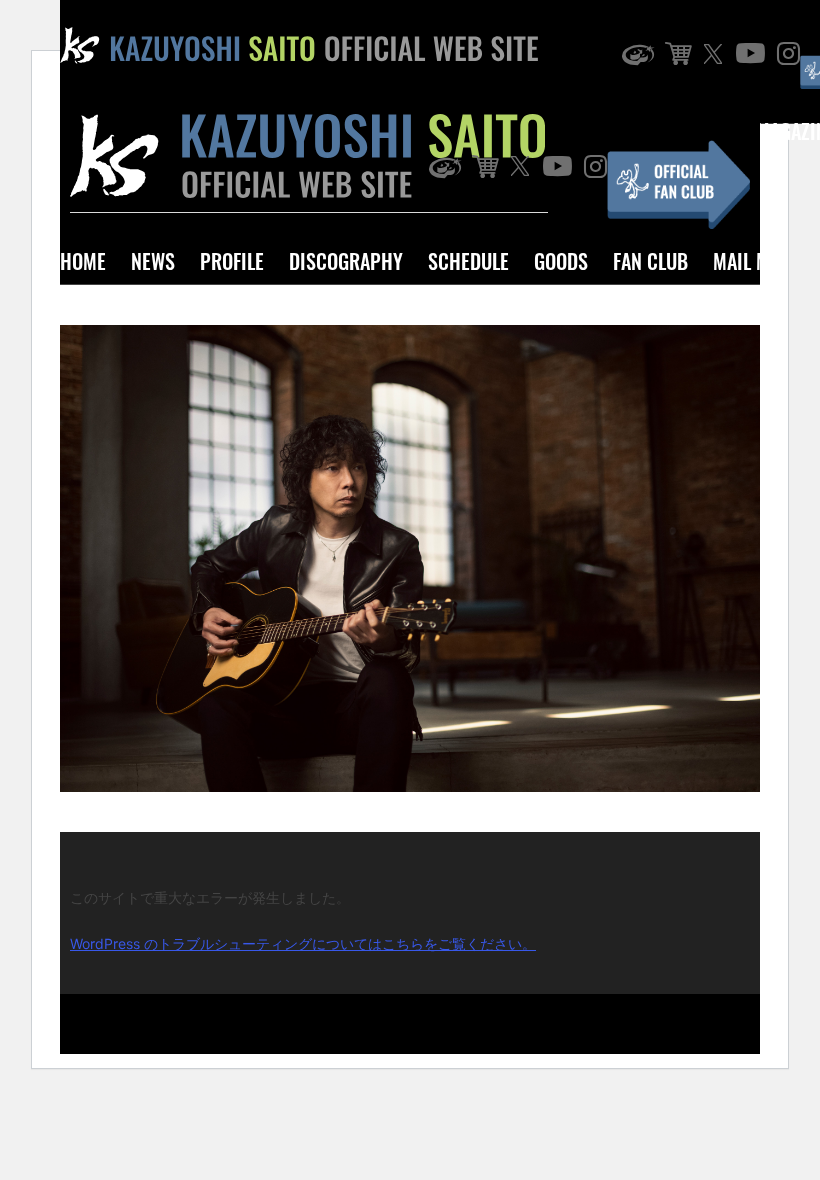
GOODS (561, 261)
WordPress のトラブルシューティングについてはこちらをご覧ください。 (303, 943)
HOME (83, 261)
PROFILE (232, 261)
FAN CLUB (650, 261)
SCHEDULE (468, 261)
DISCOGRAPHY (346, 261)
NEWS (153, 261)
